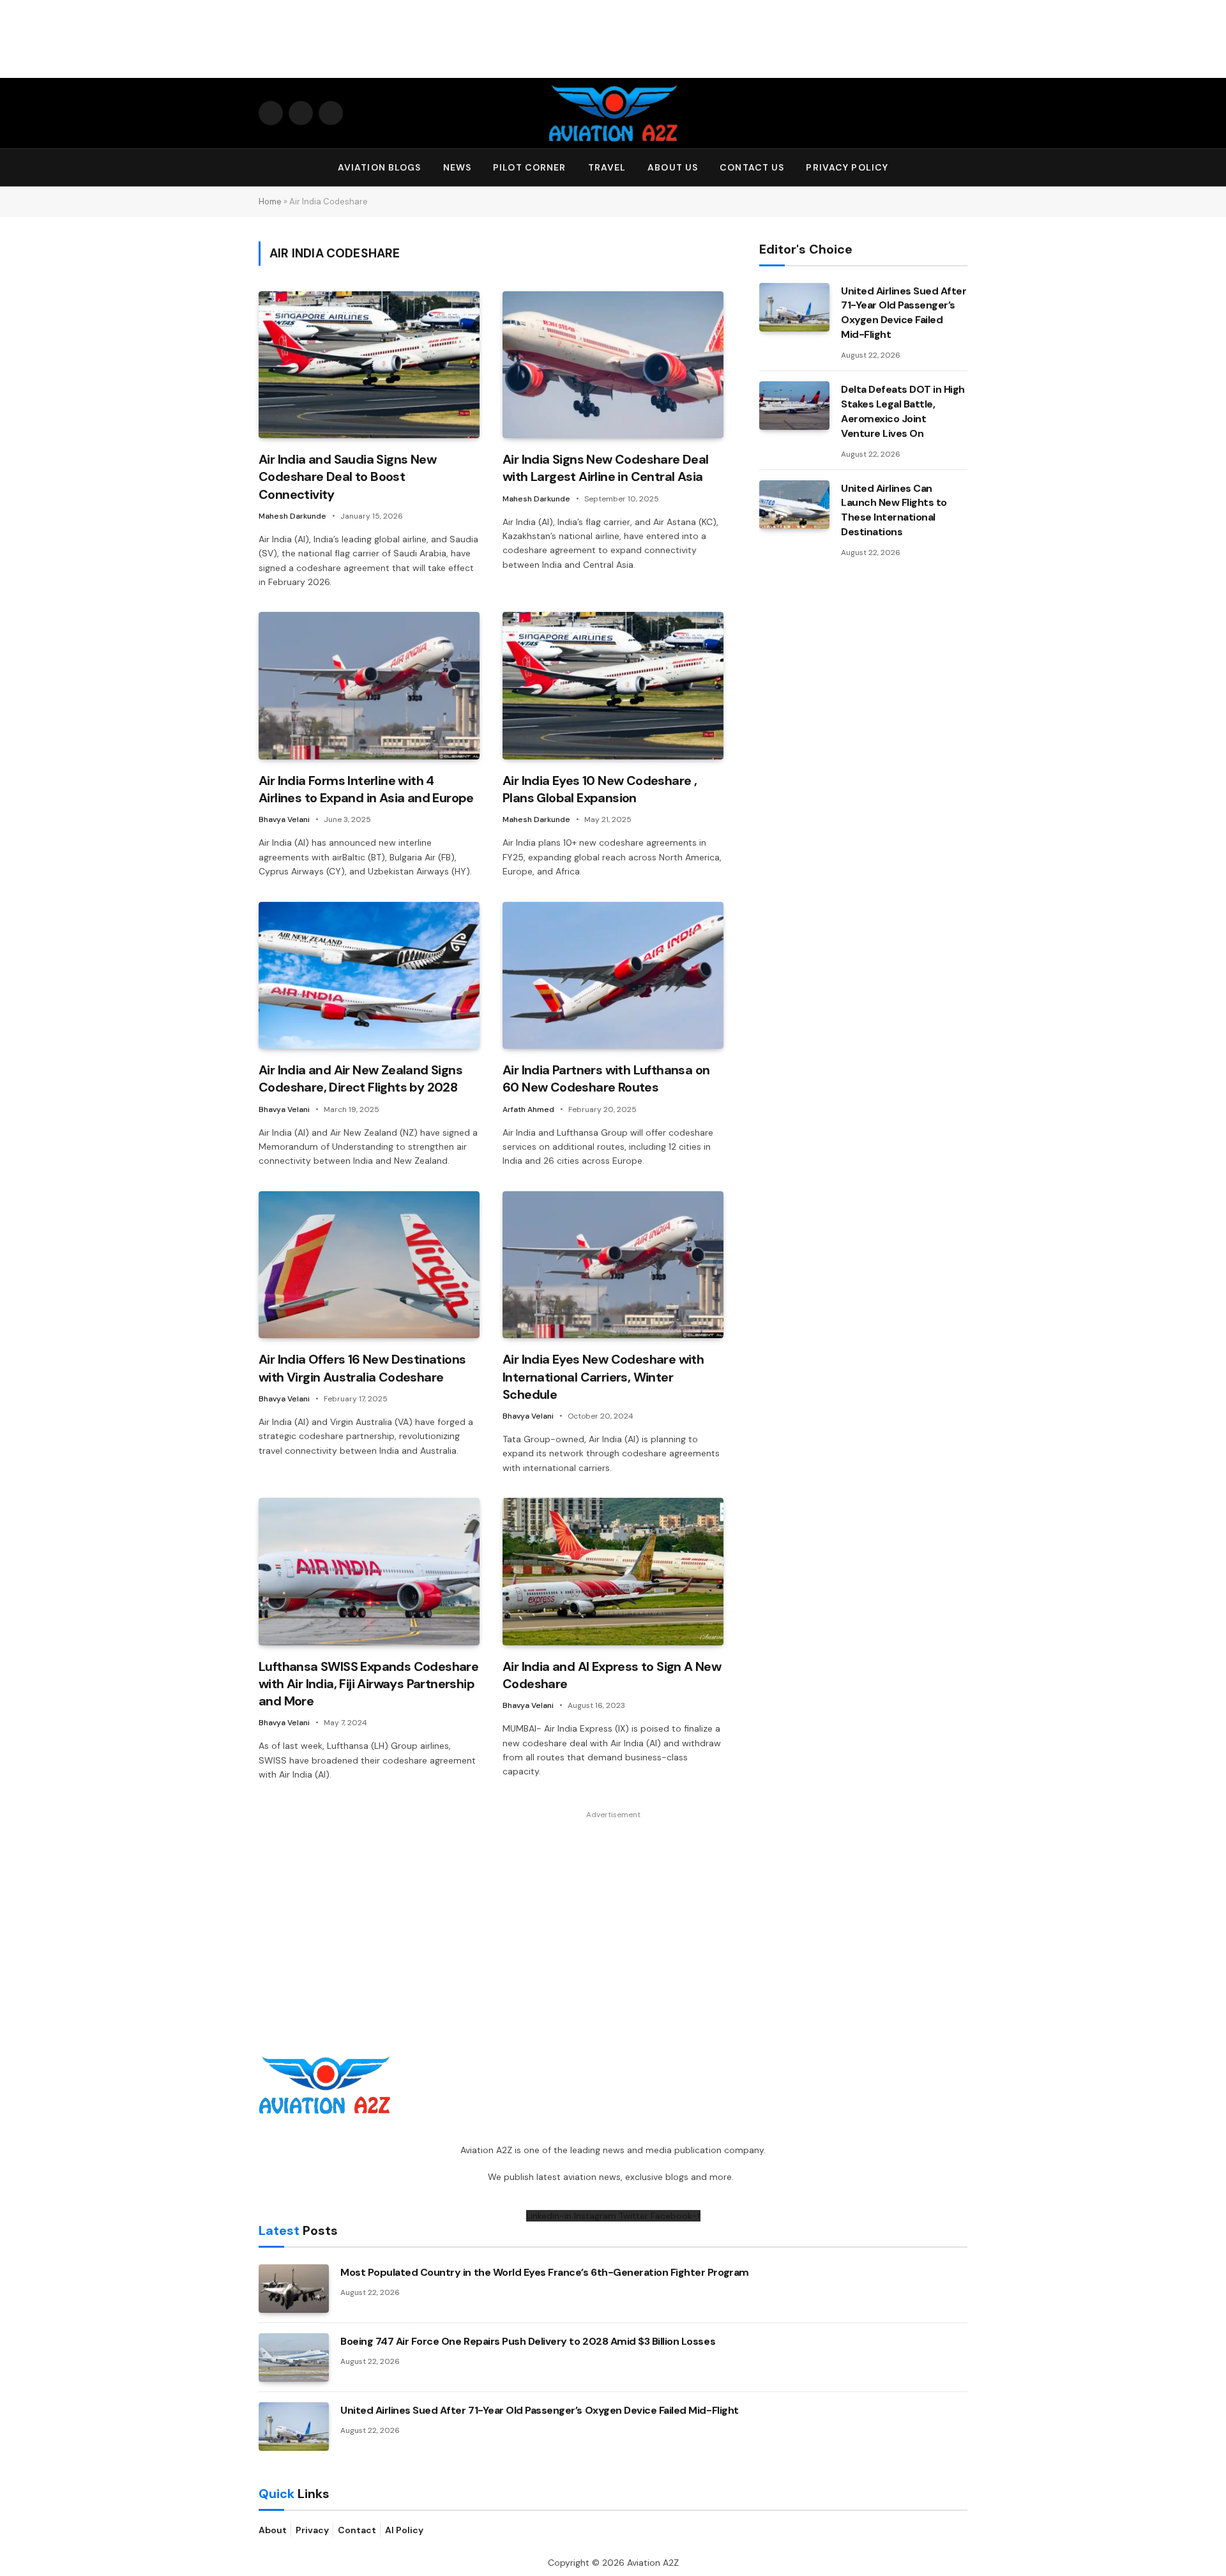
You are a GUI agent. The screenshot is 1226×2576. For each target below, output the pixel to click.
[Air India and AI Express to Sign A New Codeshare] (613, 1572)
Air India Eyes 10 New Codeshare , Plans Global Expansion (600, 789)
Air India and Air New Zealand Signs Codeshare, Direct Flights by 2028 (360, 1078)
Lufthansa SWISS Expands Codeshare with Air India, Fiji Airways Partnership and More (368, 1684)
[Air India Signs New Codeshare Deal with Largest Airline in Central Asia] (613, 365)
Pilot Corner (529, 167)
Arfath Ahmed (528, 1109)
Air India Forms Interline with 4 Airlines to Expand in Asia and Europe (366, 789)
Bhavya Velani (284, 819)
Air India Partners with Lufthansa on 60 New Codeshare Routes (606, 1078)
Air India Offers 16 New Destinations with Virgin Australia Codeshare (362, 1368)
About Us (673, 167)
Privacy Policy (847, 167)
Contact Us (752, 167)
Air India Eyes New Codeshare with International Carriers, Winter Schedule (603, 1376)
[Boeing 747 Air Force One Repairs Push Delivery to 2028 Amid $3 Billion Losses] (294, 2358)
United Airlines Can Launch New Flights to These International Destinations (894, 510)
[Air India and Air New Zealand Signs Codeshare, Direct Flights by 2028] (369, 976)
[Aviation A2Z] (613, 113)
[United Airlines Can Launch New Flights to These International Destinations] (794, 505)
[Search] (962, 168)
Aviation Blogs (380, 167)
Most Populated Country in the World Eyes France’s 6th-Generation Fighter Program (545, 2272)
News (457, 167)
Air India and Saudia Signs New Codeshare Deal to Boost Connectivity (347, 476)
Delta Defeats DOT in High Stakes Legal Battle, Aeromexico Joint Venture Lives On (903, 411)
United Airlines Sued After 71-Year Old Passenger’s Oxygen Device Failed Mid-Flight (904, 313)
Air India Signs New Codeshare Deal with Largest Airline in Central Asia (606, 468)
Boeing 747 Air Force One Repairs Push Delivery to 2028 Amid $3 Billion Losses (528, 2341)
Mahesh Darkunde (292, 516)
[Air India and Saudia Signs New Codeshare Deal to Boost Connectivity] (369, 365)
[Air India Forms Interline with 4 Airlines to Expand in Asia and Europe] (369, 686)
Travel (607, 167)
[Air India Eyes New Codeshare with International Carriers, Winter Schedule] (613, 1265)
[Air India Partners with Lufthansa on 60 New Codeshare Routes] (613, 976)
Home (270, 202)
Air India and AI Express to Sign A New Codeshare (612, 1675)
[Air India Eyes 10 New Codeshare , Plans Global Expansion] (613, 686)
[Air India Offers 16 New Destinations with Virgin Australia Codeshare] (369, 1265)
